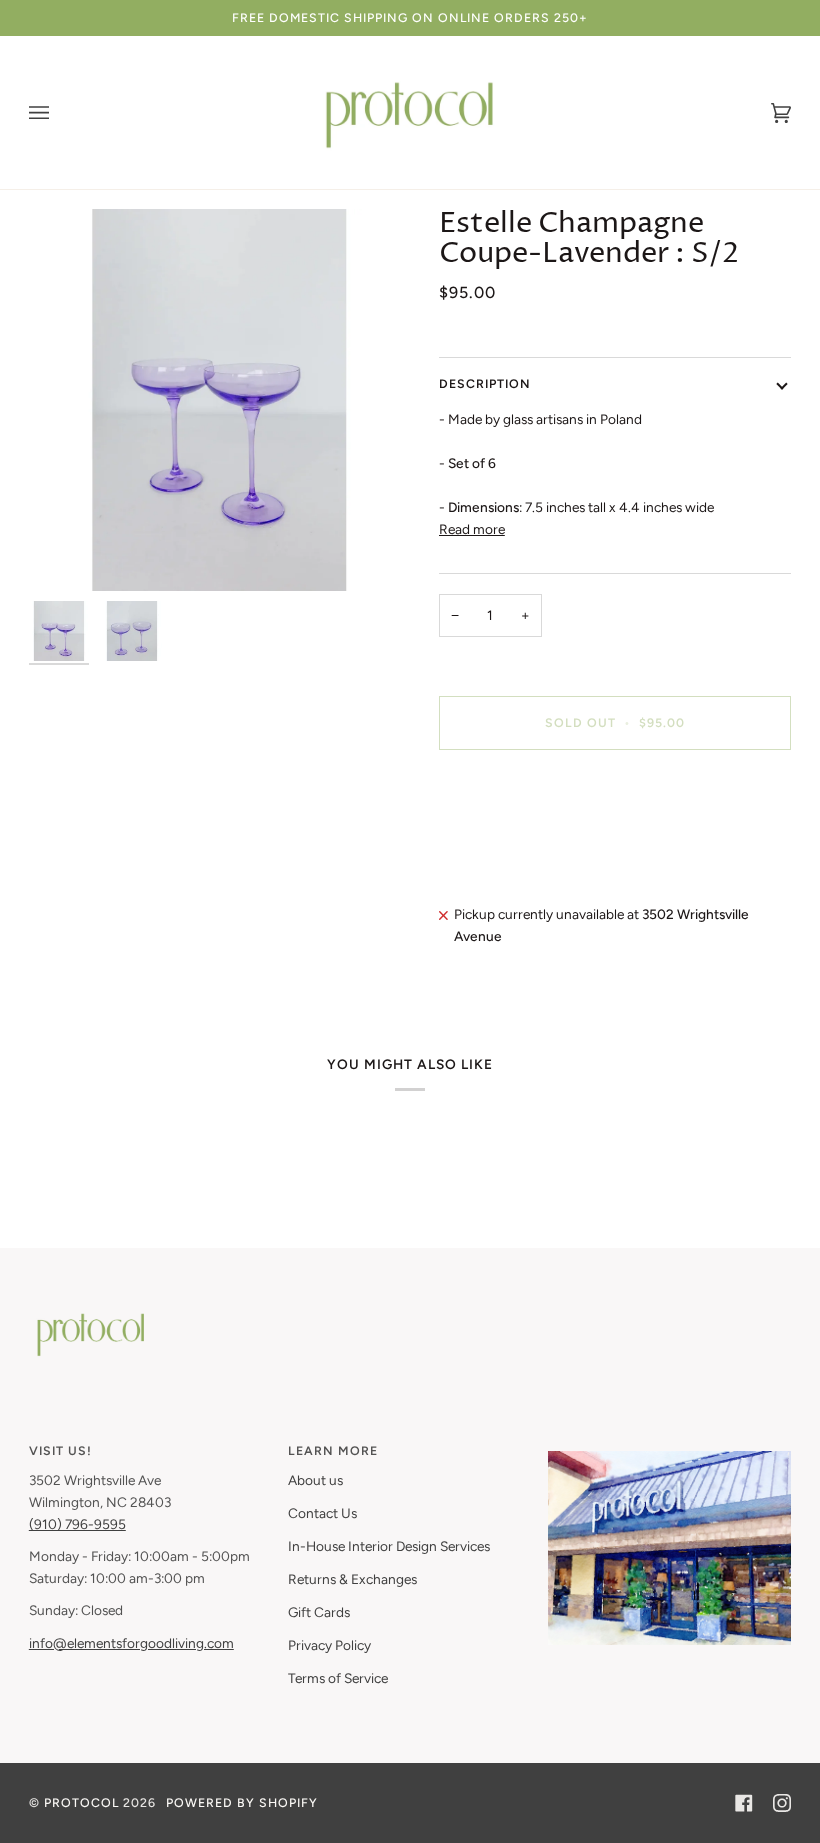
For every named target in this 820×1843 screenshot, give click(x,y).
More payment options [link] (508, 843)
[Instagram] (782, 1803)
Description (485, 383)
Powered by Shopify (242, 1802)
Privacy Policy (329, 1645)
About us (315, 1480)
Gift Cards (319, 1612)
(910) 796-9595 (77, 1524)
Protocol (81, 1802)
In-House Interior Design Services (389, 1546)
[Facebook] (744, 1803)
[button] (669, 1446)
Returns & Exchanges (352, 1579)
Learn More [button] (333, 1450)
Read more (472, 529)
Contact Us (322, 1513)
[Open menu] (59, 112)
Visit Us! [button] (60, 1450)
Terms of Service (338, 1678)
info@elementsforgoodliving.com (131, 1643)
